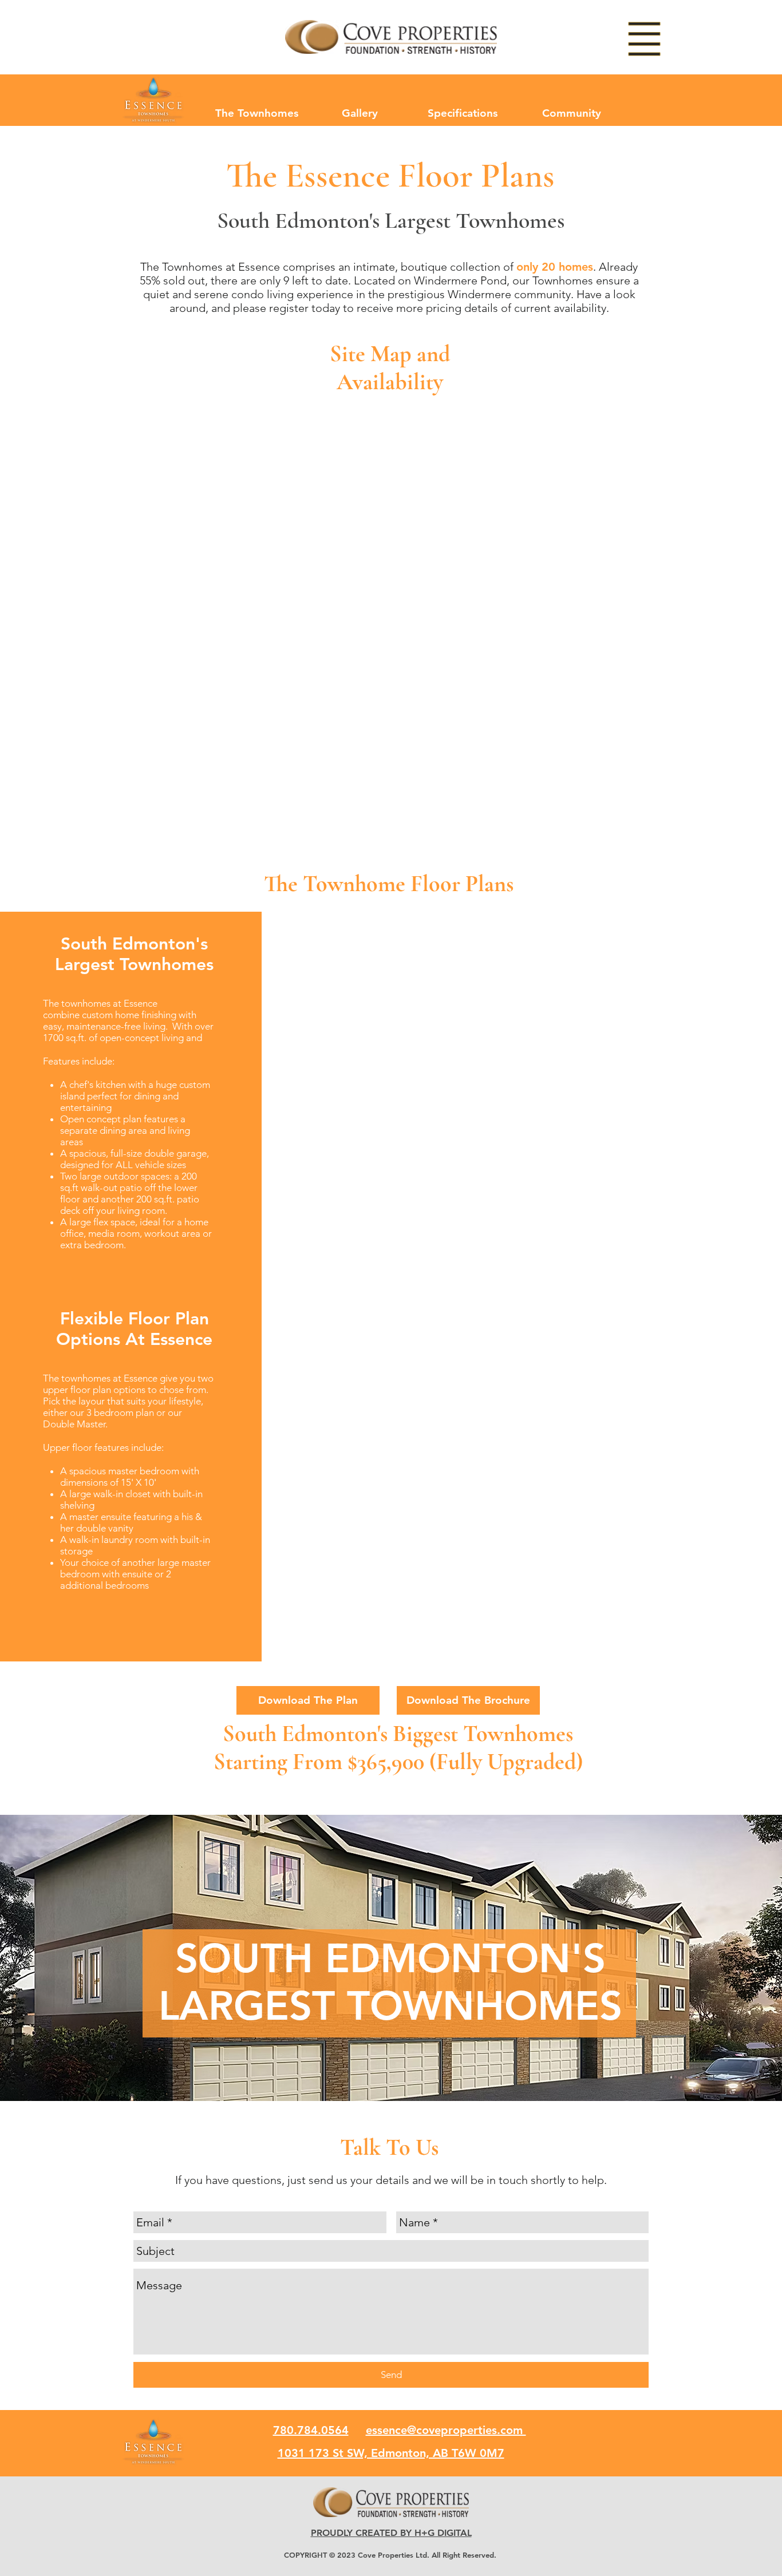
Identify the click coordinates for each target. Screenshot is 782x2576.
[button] (645, 39)
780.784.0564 (311, 2430)
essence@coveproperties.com (446, 2430)
